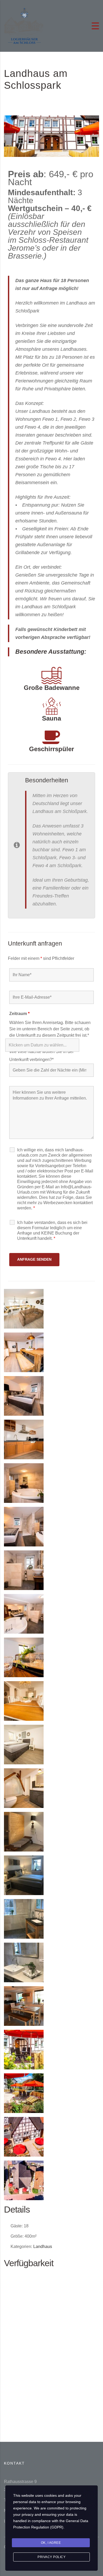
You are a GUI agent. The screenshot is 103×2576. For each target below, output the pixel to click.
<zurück (12, 2280)
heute (49, 2280)
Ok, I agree (51, 2543)
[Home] (24, 25)
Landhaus (43, 2247)
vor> (93, 2280)
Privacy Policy (51, 2557)
